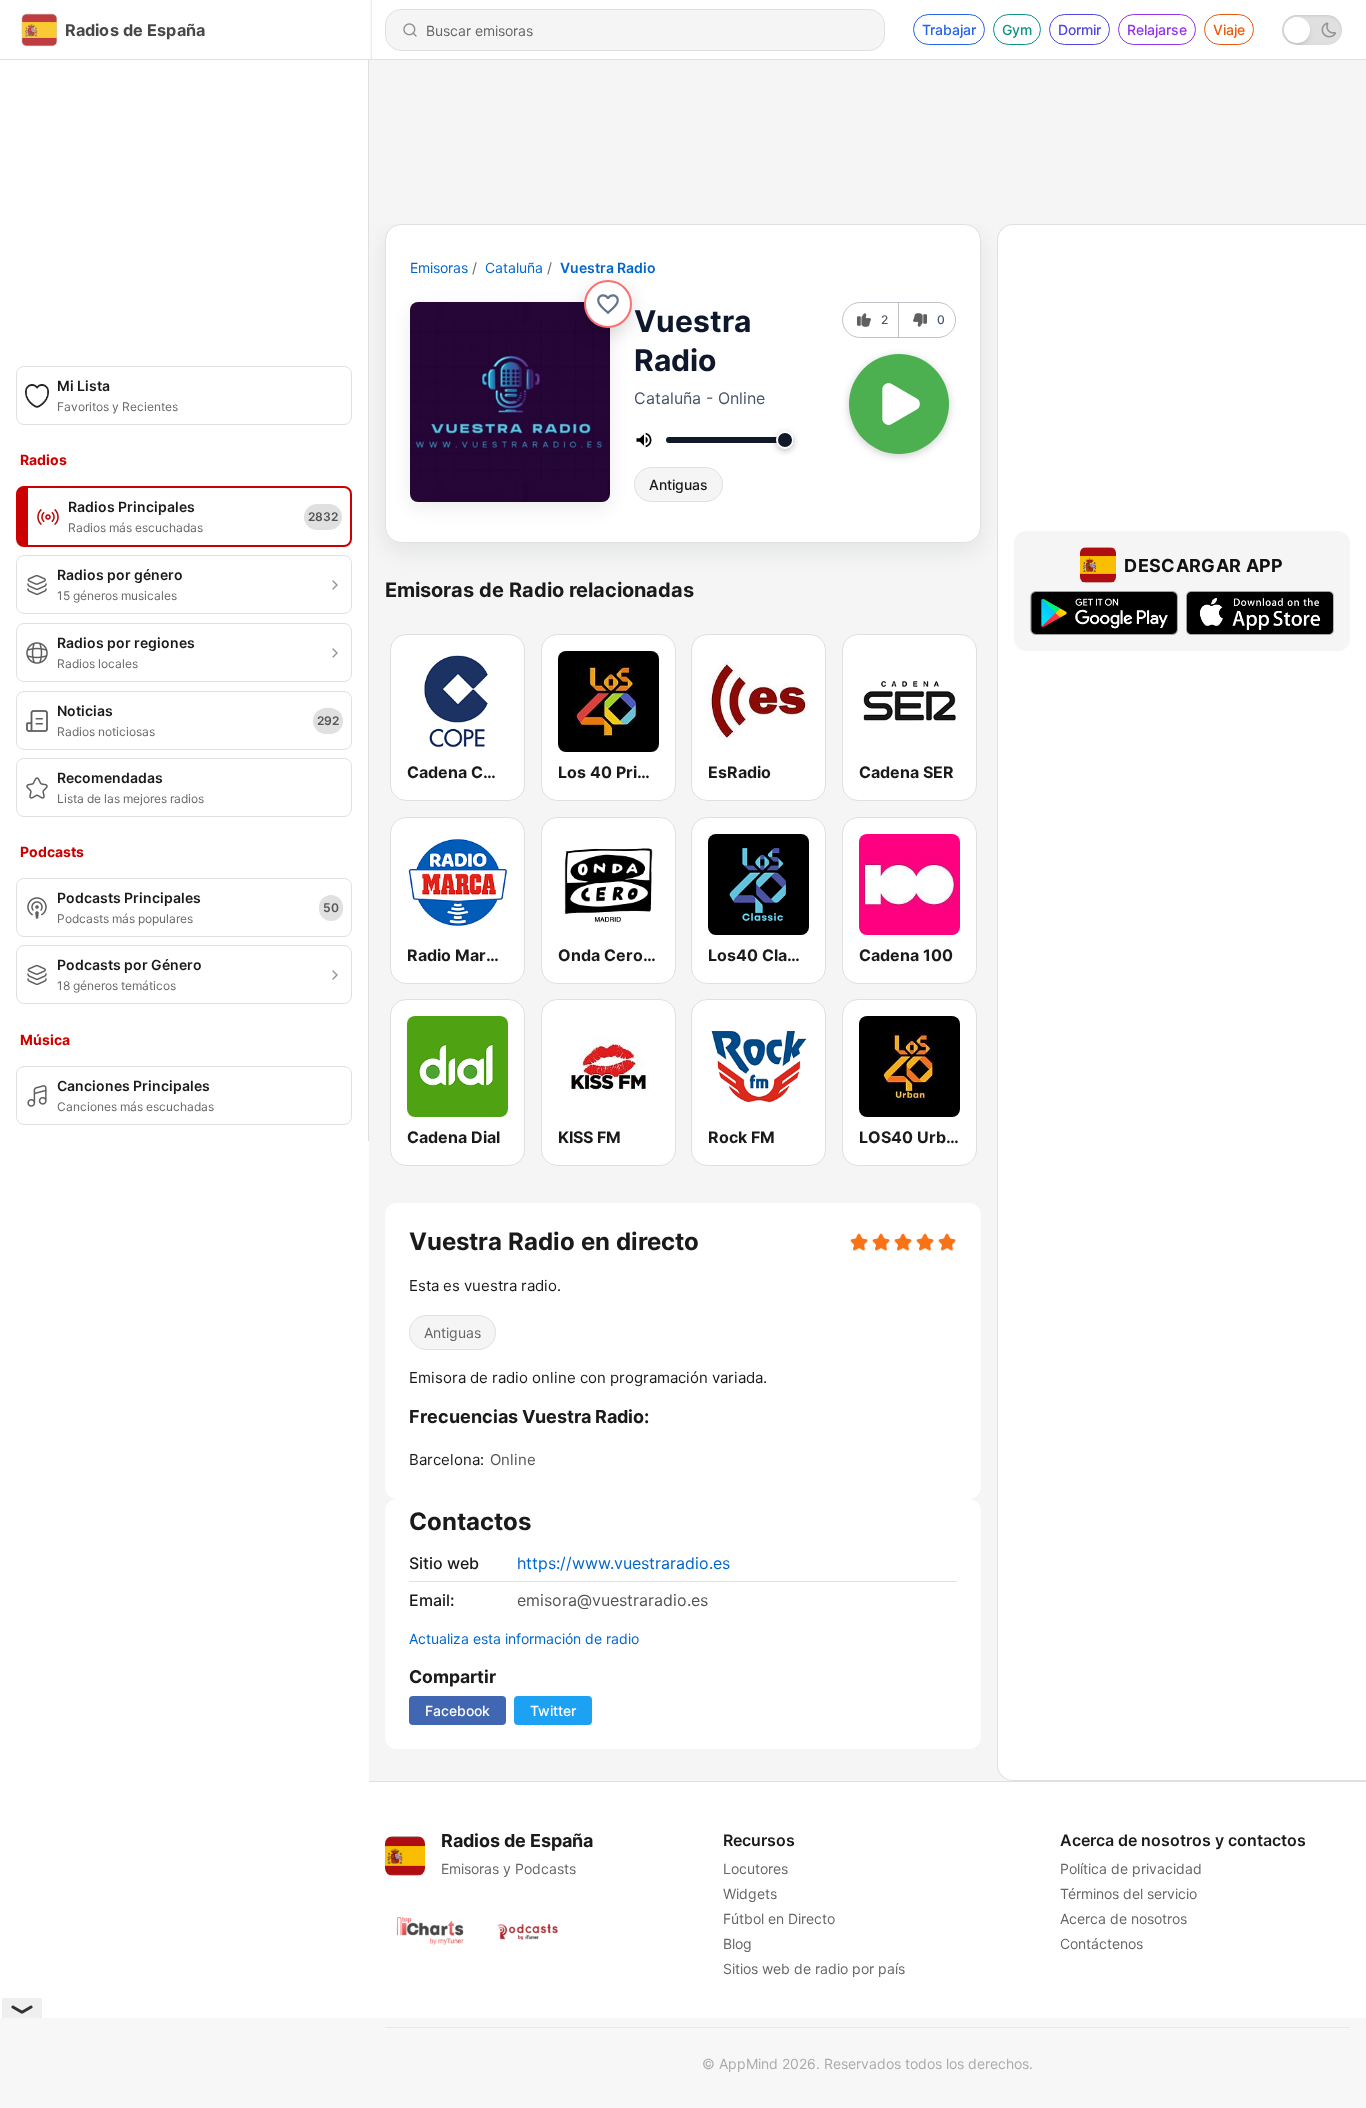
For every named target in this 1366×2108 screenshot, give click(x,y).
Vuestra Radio (608, 267)
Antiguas (678, 484)
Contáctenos (1101, 1943)
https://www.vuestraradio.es (623, 1563)
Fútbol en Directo (779, 1918)
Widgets (750, 1893)
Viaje (1229, 29)
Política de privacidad (1131, 1868)
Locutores (755, 1868)
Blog (737, 1943)
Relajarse (1157, 29)
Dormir (1079, 29)
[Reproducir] (899, 404)
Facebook (457, 1710)
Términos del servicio (1128, 1893)
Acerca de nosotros (1123, 1918)
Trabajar (949, 29)
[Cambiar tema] (1312, 30)
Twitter (553, 1710)
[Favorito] (608, 304)
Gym (1017, 29)
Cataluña (514, 267)
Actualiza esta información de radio (524, 1638)
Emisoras (439, 267)
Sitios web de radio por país (814, 1968)
